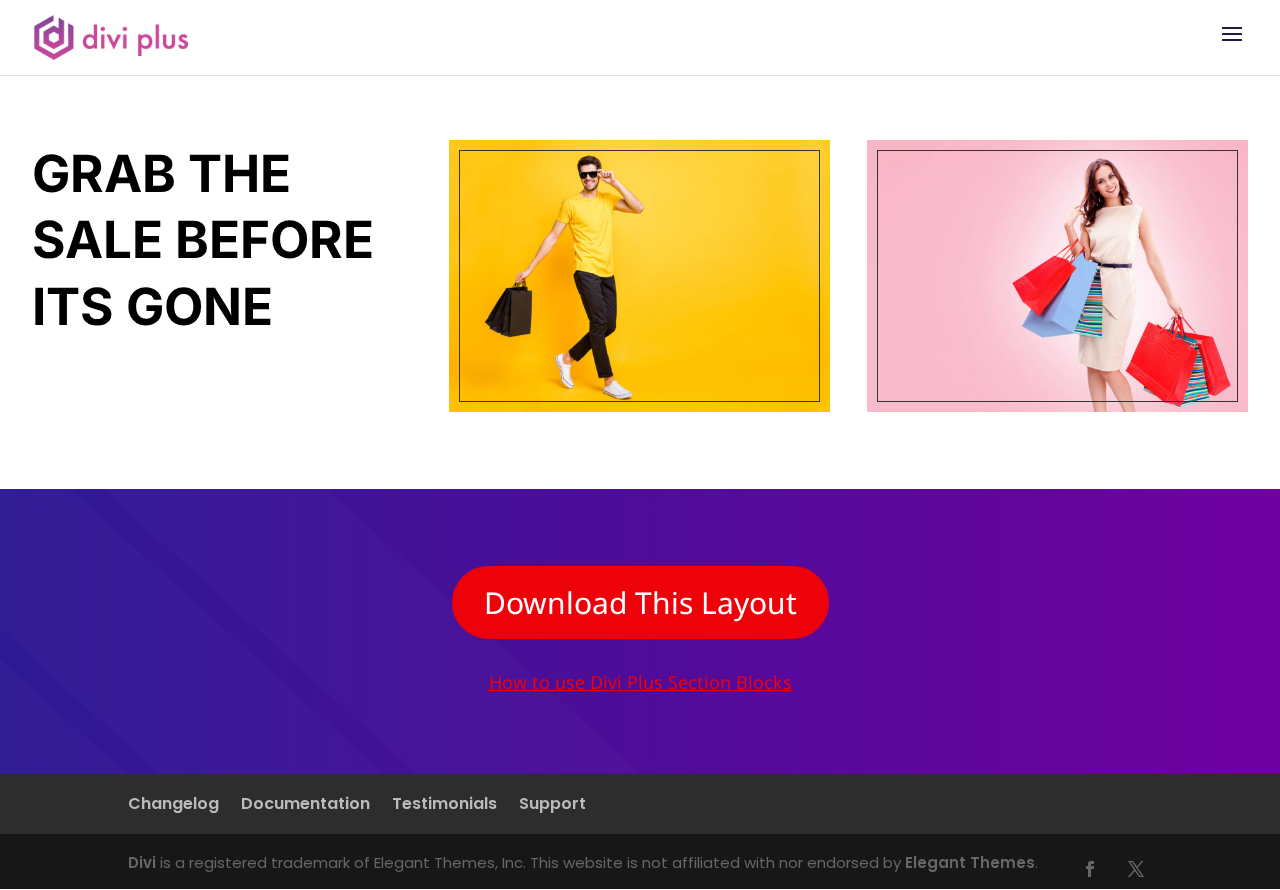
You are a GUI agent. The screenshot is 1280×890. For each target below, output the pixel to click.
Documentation (305, 806)
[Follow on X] (1136, 869)
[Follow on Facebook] (1090, 869)
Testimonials (444, 806)
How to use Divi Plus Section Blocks (640, 682)
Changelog (173, 806)
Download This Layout (640, 602)
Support (552, 806)
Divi (142, 862)
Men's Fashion (639, 276)
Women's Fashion (1057, 276)
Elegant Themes (970, 862)
